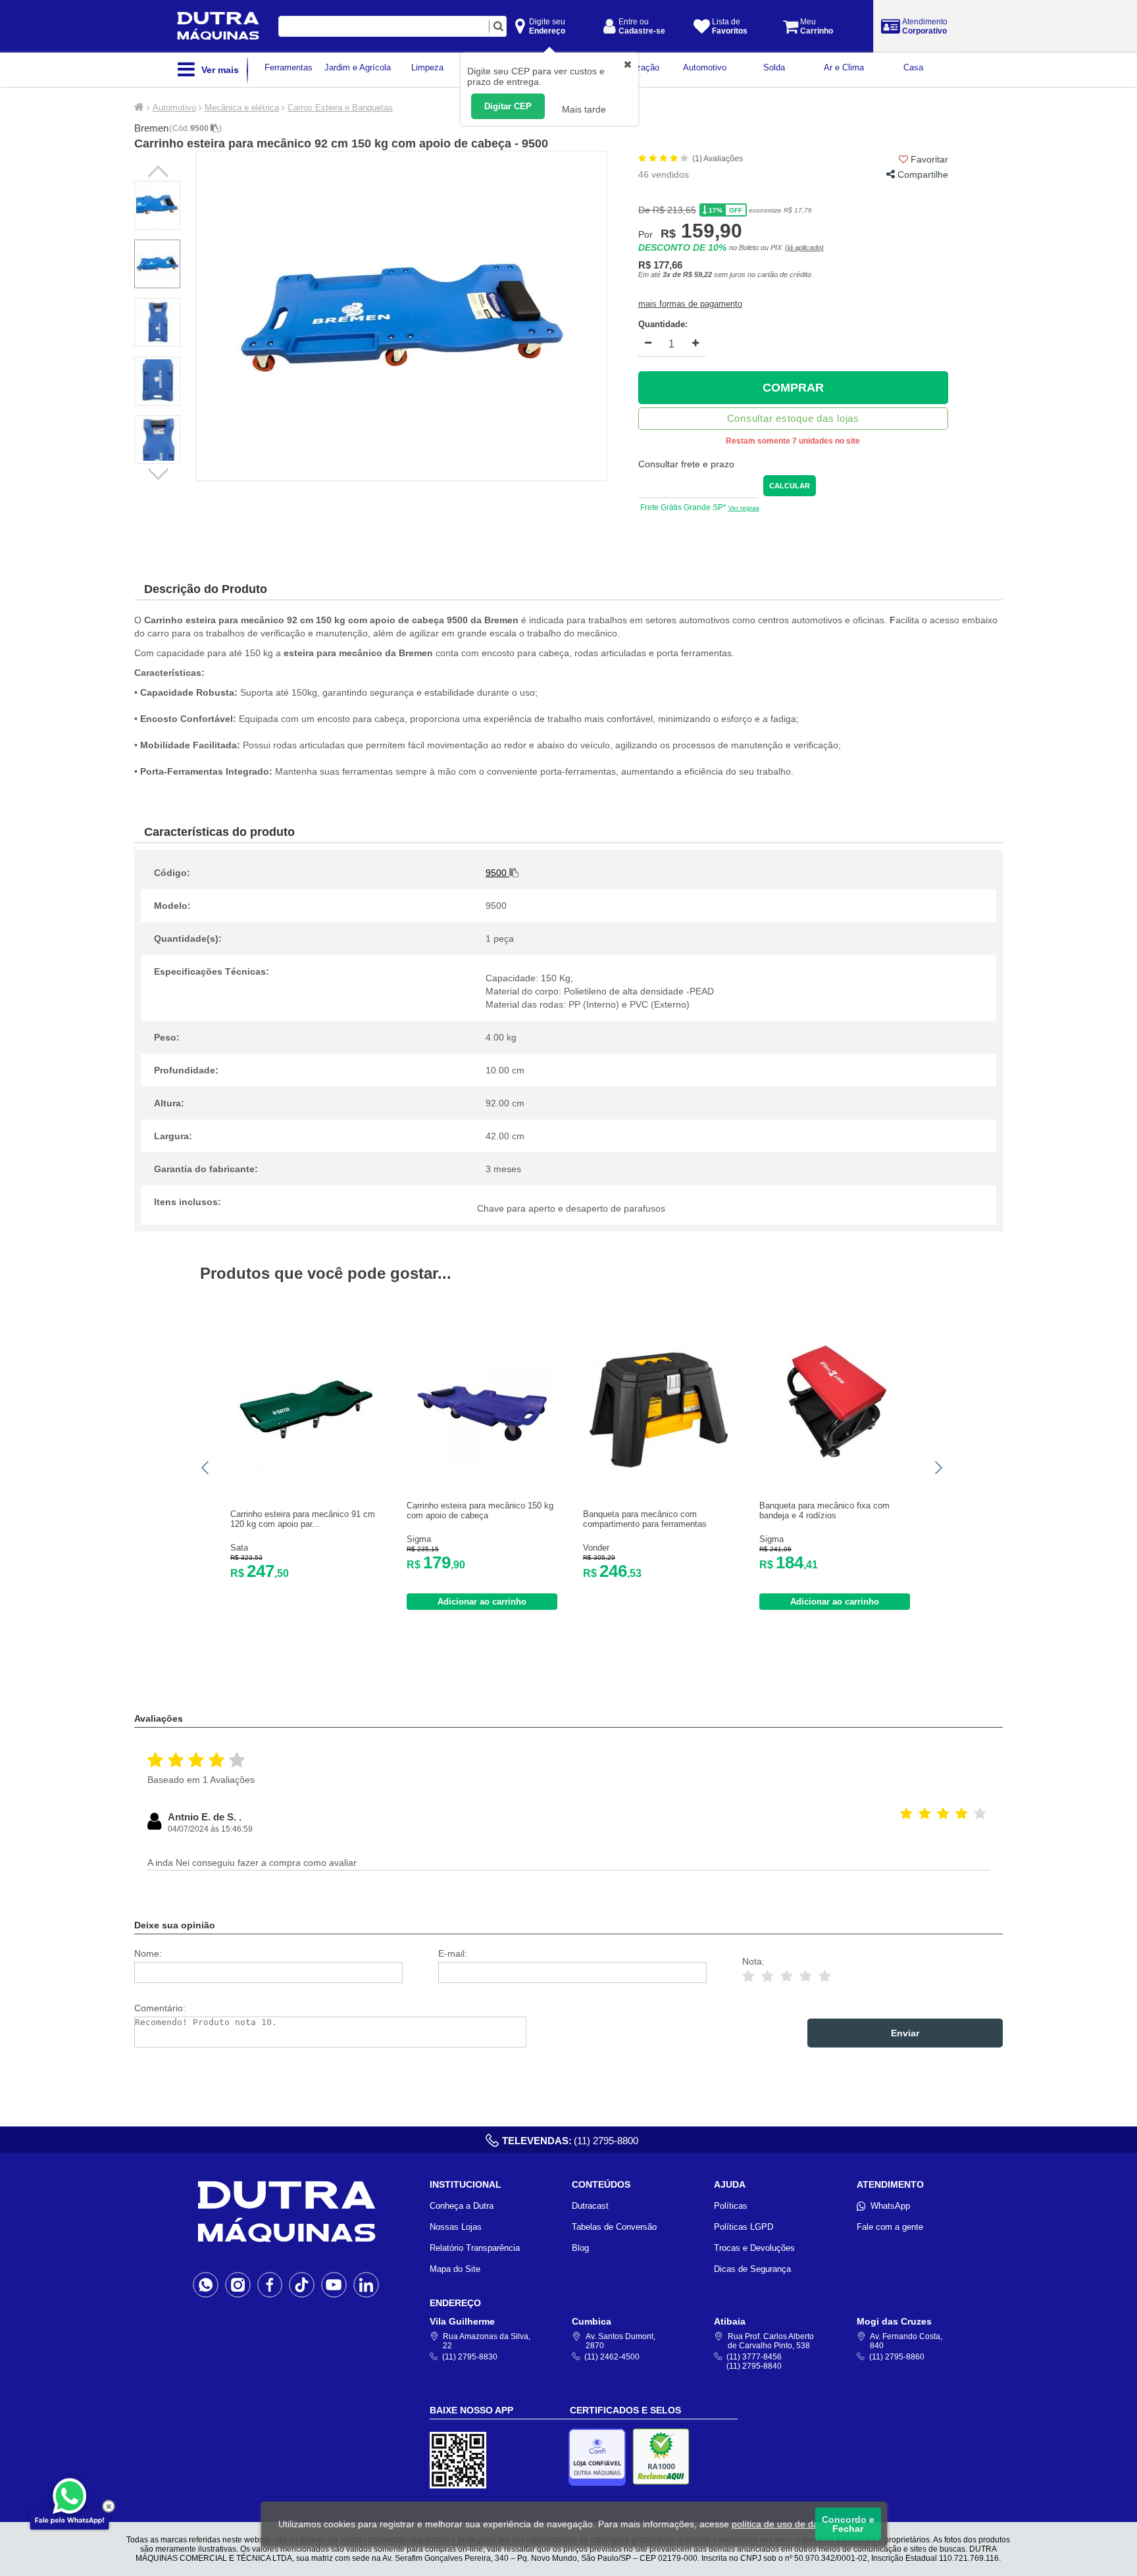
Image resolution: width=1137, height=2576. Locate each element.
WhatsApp (890, 2206)
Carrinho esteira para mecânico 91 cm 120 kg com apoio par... (303, 1519)
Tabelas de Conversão (614, 2227)
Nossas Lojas (456, 2227)
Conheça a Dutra (462, 2206)
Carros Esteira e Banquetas (340, 108)
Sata (239, 1548)
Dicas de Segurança (752, 2269)
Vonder (596, 1548)
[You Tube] (334, 2284)
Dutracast (590, 2206)
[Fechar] (109, 2506)
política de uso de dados (783, 2524)
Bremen (151, 128)
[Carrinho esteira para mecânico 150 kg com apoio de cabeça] (482, 1467)
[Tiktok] (302, 2284)
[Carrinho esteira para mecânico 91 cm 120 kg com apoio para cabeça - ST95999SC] (306, 1476)
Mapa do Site (455, 2269)
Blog (580, 2248)
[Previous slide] (206, 1468)
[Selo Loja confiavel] (600, 2457)
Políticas (731, 2206)
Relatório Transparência (475, 2248)
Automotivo (174, 108)
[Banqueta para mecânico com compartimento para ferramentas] (659, 1476)
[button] (159, 473)
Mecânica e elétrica (242, 108)
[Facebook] (270, 2284)
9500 (200, 128)
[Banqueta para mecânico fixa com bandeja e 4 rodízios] (835, 1467)
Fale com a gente (890, 2227)
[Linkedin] (366, 2284)
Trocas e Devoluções (754, 2248)
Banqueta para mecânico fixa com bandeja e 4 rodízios (824, 1510)
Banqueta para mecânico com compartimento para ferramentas (645, 1519)
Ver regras (744, 508)
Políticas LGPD (744, 2227)
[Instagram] (238, 2284)
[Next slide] (938, 1468)
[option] (402, 316)
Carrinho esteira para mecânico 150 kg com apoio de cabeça (480, 1510)
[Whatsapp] (206, 2284)
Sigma (419, 1539)
